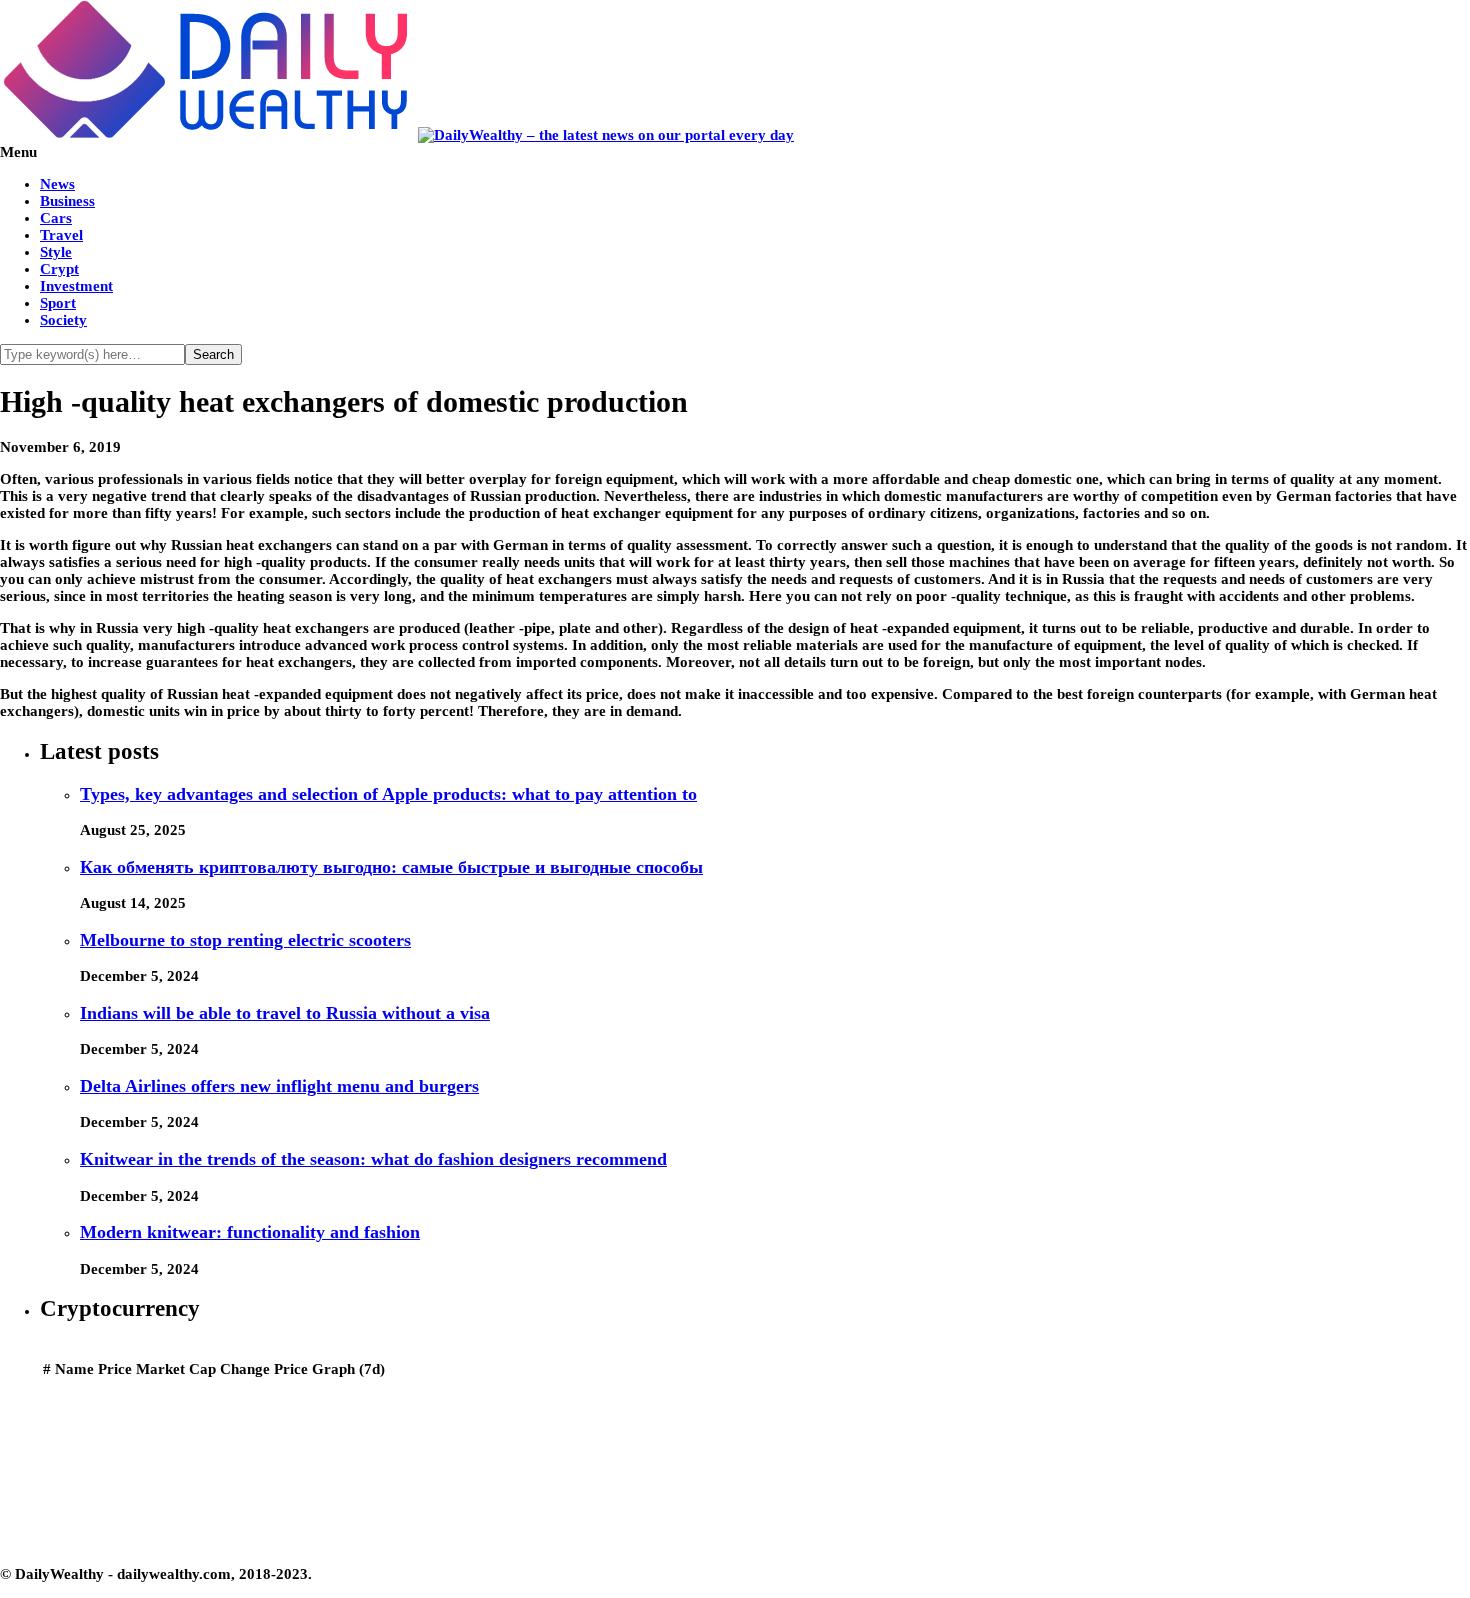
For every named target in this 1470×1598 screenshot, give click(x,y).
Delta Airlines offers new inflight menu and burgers (279, 1086)
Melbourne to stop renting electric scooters (245, 940)
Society (63, 320)
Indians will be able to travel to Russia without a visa (285, 1013)
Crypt (59, 269)
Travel (61, 235)
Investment (76, 286)
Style (56, 252)
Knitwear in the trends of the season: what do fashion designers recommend (373, 1159)
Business (67, 201)
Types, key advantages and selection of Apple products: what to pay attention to (388, 794)
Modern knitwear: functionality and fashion (250, 1232)
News (57, 184)
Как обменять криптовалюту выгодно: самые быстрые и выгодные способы (391, 867)
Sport (58, 303)
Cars (56, 218)
